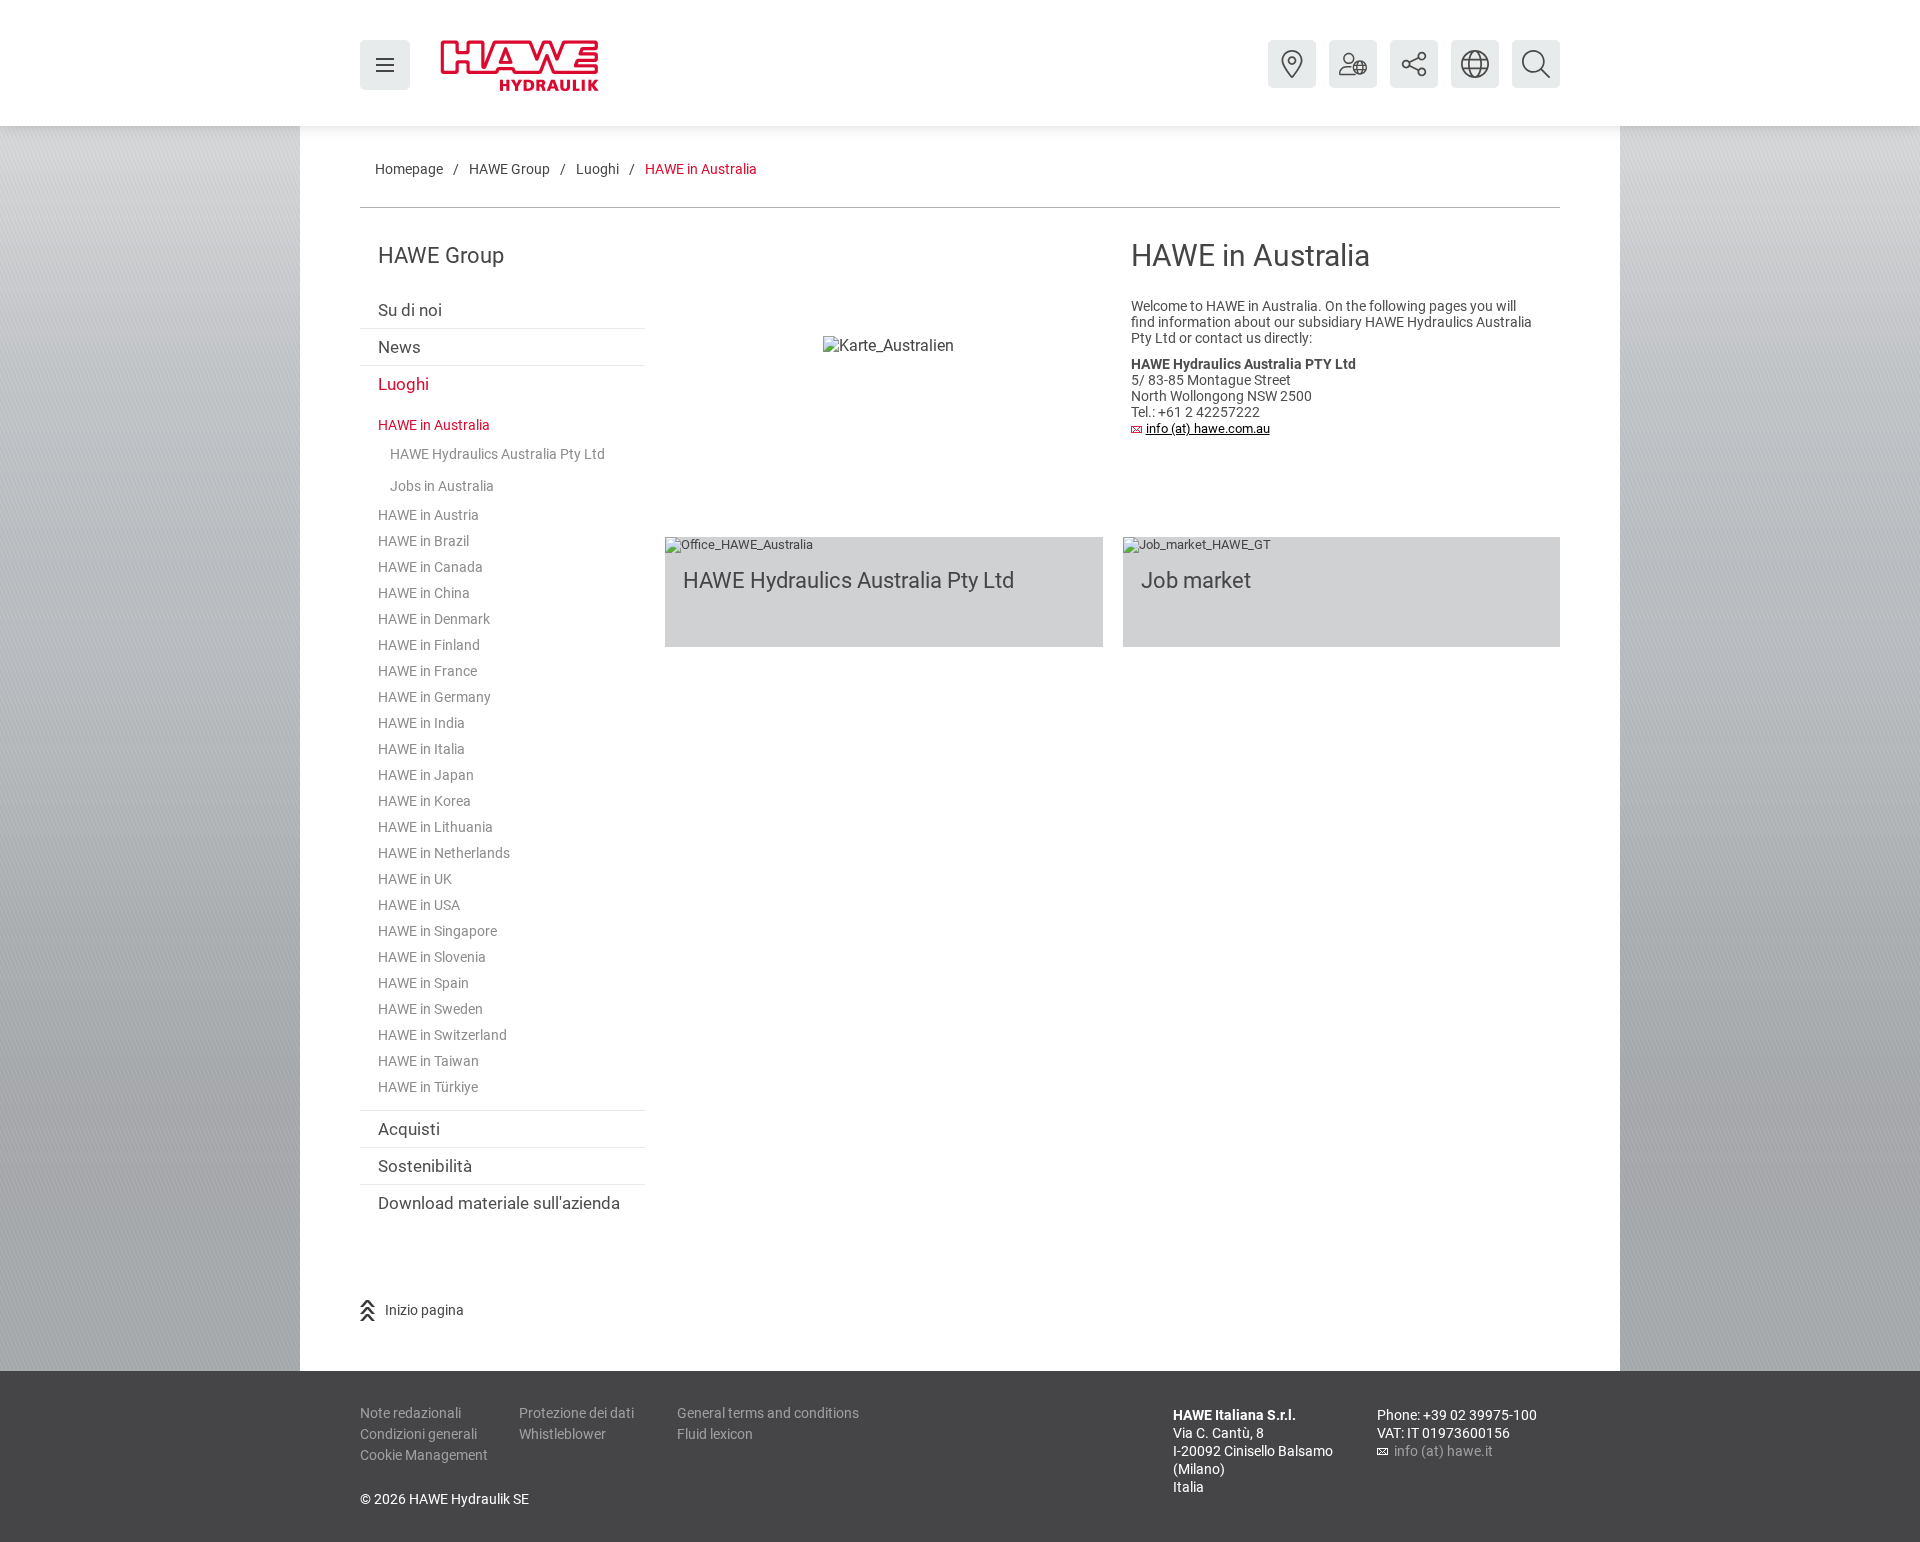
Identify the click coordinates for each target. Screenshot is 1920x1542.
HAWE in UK (415, 879)
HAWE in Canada (430, 567)
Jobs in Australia (442, 486)
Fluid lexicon (715, 1434)
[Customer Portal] (1353, 79)
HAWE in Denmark (434, 619)
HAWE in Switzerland (442, 1035)
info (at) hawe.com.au (1208, 428)
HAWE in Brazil (423, 541)
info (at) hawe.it (1443, 1451)
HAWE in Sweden (430, 1009)
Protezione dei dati (576, 1413)
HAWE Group (509, 169)
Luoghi (597, 169)
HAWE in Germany (434, 697)
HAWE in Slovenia (432, 957)
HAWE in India (421, 723)
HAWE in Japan (426, 775)
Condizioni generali (418, 1434)
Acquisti (409, 1129)
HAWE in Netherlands (444, 853)
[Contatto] (1292, 79)
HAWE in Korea (424, 801)
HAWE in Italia (421, 749)
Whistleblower (562, 1434)
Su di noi (410, 310)
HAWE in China (424, 593)
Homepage (409, 169)
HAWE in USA (419, 905)
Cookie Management (424, 1455)
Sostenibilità (425, 1166)
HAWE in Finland (429, 645)
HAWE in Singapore (437, 931)
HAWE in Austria (428, 515)
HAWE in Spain (423, 983)
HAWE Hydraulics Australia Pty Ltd (497, 454)
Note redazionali (410, 1413)
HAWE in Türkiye (428, 1087)
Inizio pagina (424, 1310)
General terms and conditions (768, 1413)
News (399, 347)
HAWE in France (427, 671)
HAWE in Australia (701, 169)
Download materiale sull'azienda (499, 1203)
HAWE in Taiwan (428, 1061)
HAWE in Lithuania (435, 827)
